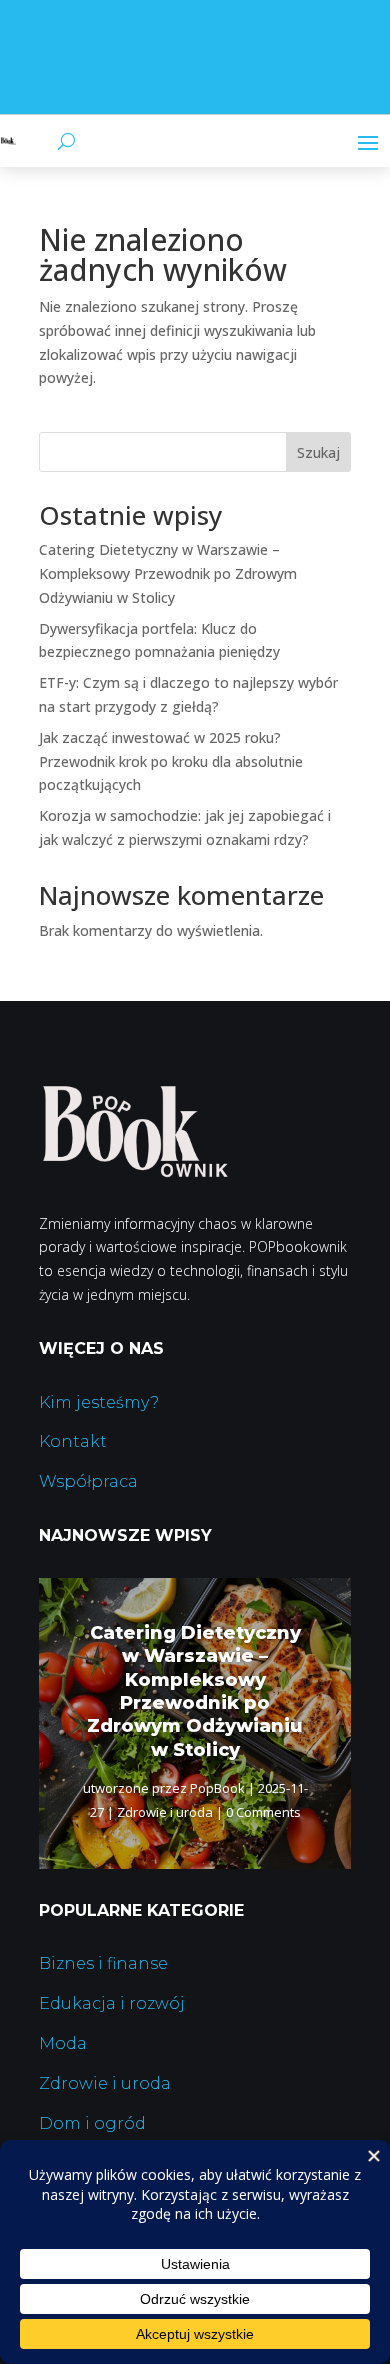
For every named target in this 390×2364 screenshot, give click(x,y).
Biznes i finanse (103, 1963)
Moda (63, 2043)
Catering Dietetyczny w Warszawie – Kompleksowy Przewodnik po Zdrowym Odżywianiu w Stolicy (168, 573)
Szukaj (318, 452)
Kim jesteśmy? (99, 1402)
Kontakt (73, 1441)
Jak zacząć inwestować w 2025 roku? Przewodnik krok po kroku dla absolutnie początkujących (171, 761)
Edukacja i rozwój (112, 2003)
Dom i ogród (92, 2123)
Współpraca (88, 1481)
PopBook (217, 1788)
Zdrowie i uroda (165, 1812)
